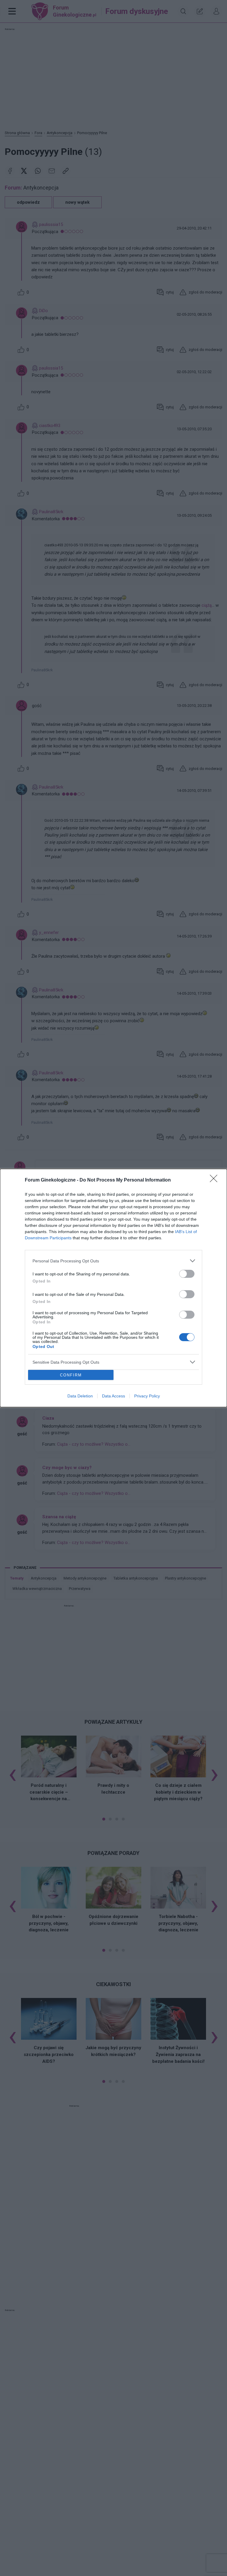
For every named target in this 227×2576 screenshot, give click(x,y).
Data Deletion (80, 1396)
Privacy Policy (147, 1396)
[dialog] (113, 1288)
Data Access (113, 1396)
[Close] (215, 1180)
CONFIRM (71, 1375)
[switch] (187, 1274)
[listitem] (113, 1261)
